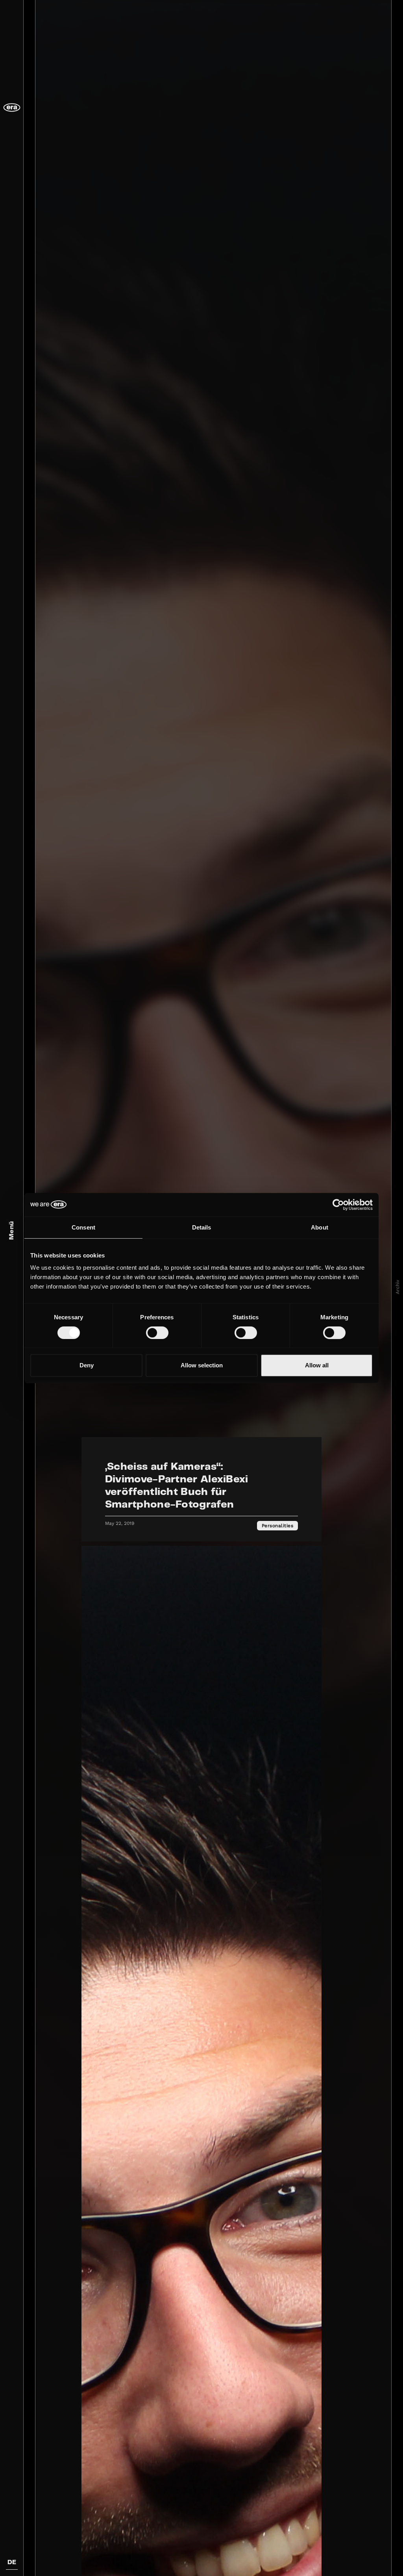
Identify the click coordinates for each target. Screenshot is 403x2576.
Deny (87, 1365)
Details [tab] (202, 1227)
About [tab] (320, 1227)
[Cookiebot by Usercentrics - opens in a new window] (338, 1205)
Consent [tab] (83, 1227)
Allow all (317, 1365)
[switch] (157, 1333)
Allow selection (202, 1365)
